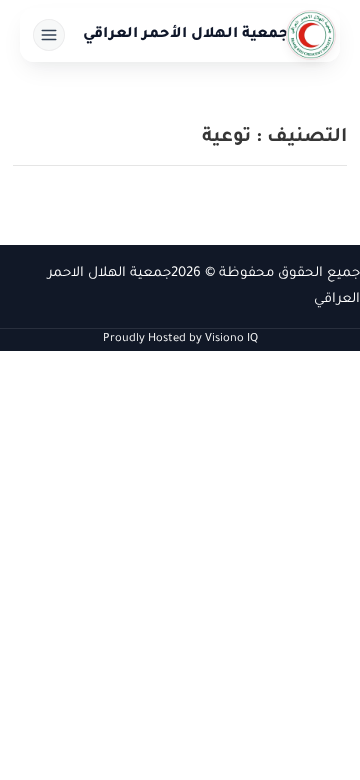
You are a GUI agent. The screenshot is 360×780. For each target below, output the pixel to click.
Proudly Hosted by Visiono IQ (180, 339)
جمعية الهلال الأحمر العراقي (186, 35)
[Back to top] (55, 725)
